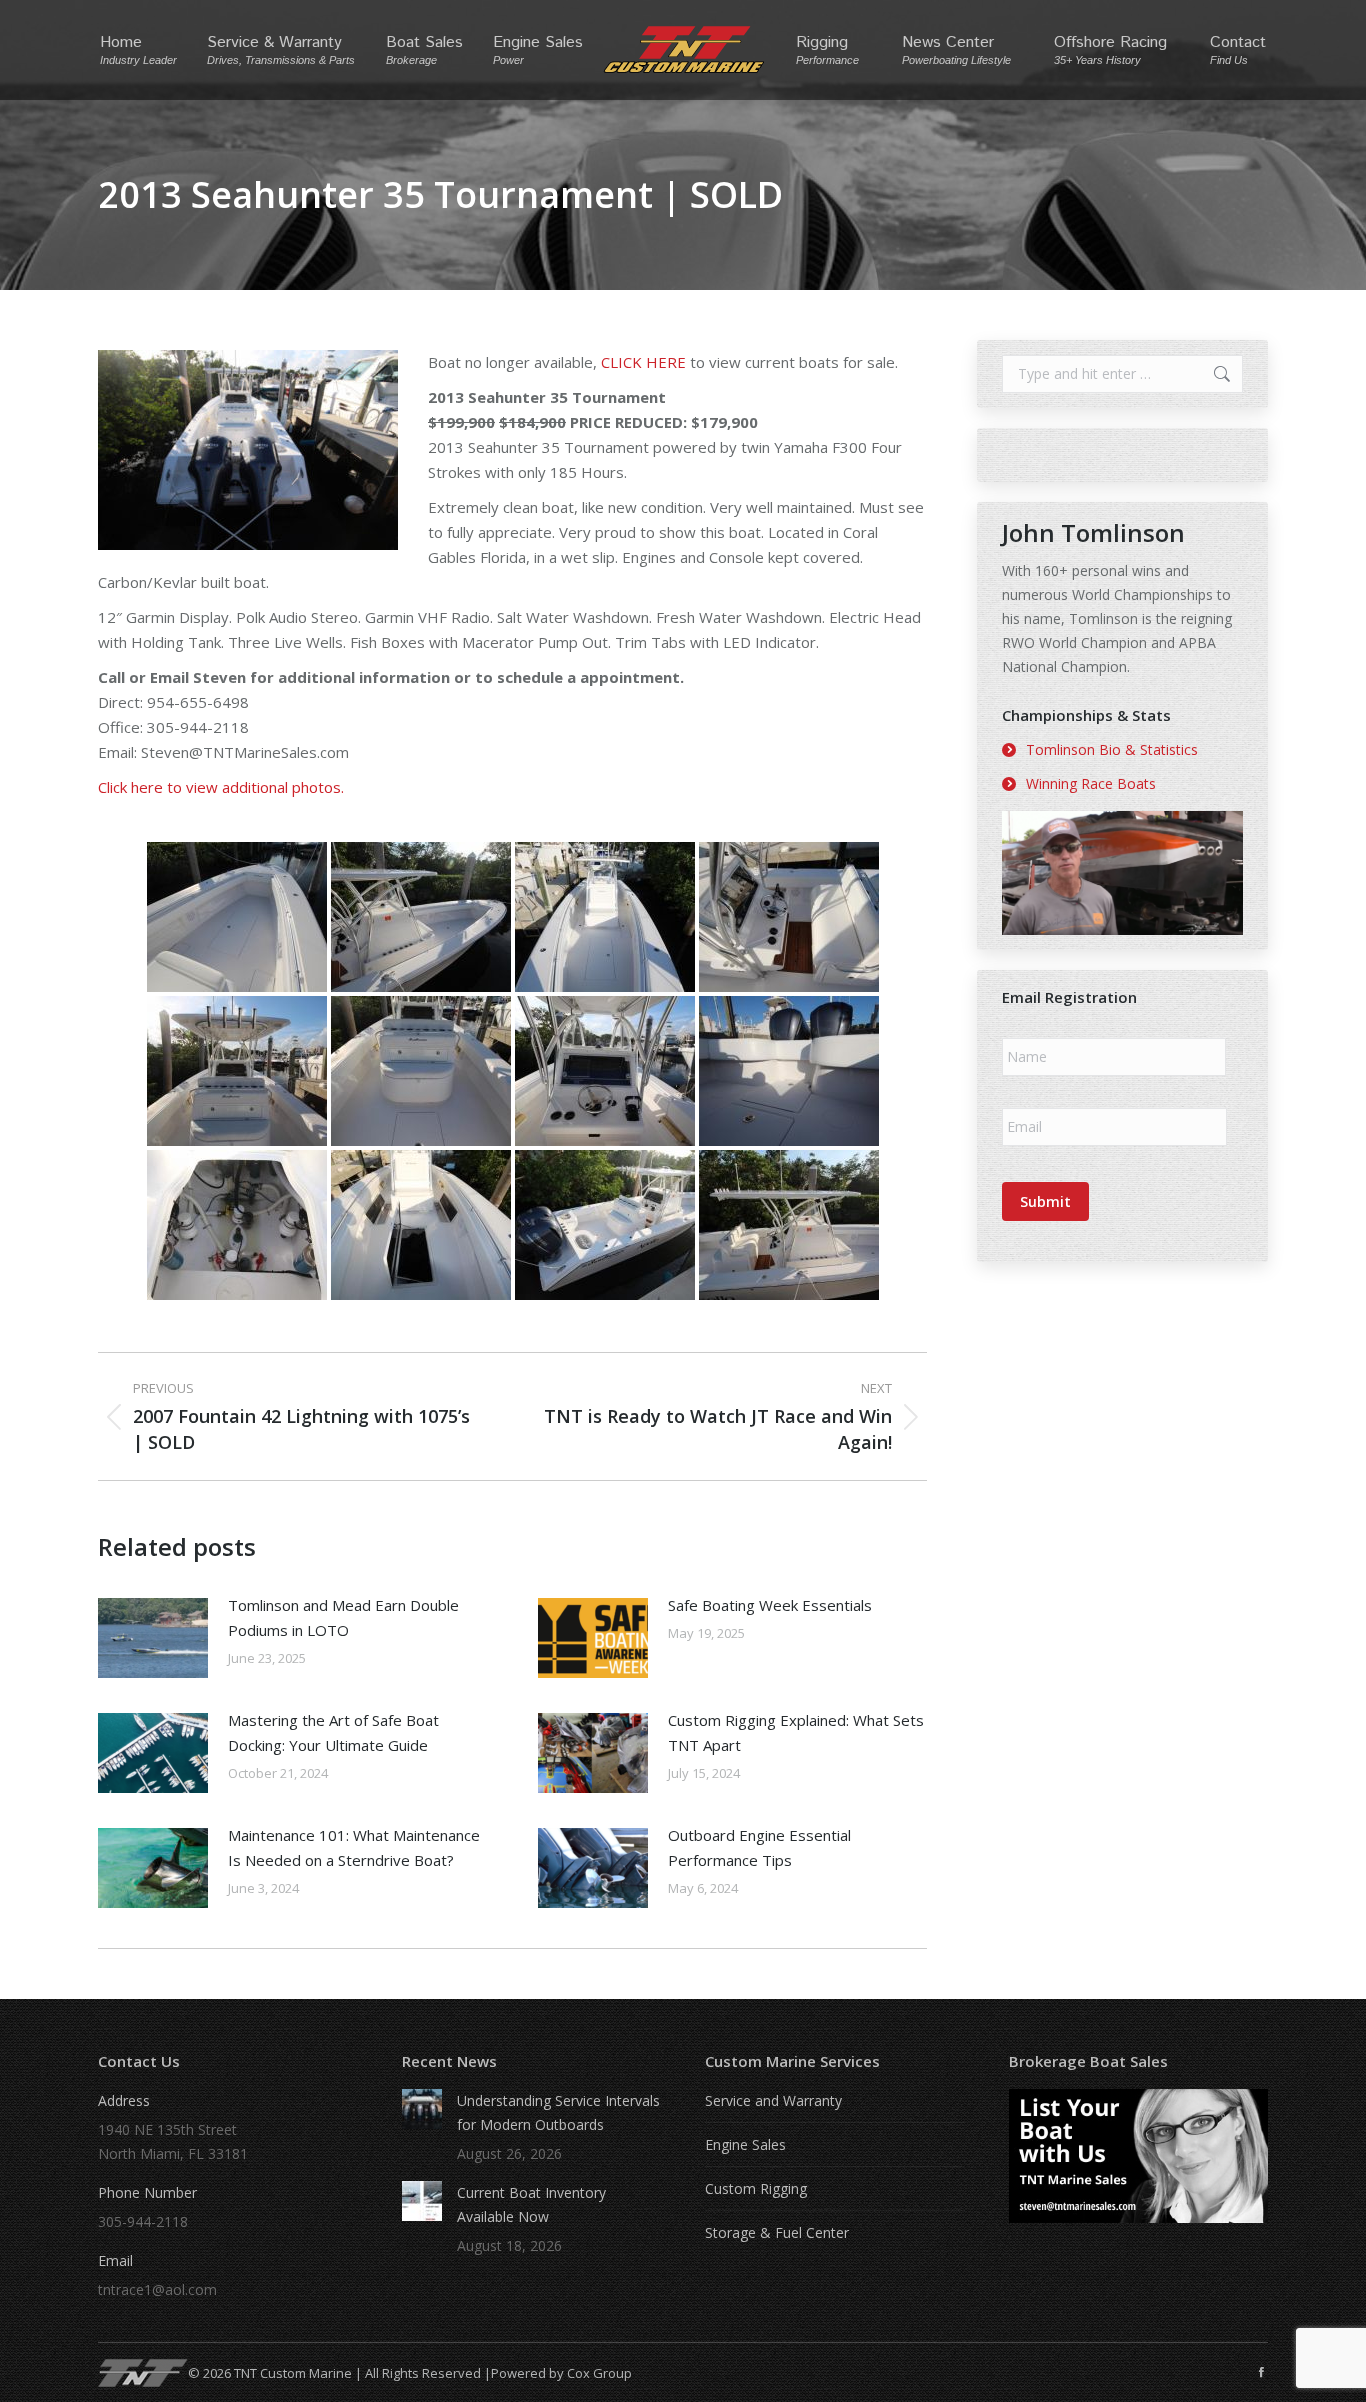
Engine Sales (745, 2144)
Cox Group (599, 2373)
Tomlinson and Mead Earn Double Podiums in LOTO (343, 1617)
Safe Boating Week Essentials (770, 1605)
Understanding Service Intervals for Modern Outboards (558, 2112)
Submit (1045, 1201)
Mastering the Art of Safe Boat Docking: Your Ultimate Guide (333, 1732)
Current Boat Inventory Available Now (531, 2204)
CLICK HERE (643, 362)
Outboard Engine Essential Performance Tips (759, 1847)
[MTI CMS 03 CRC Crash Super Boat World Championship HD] (1122, 873)
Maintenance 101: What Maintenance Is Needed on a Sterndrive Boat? (354, 1847)
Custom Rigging (756, 2188)
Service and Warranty (773, 2100)
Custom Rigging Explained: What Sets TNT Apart (796, 1732)
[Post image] (153, 1638)
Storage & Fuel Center (777, 2232)
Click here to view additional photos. (221, 787)
